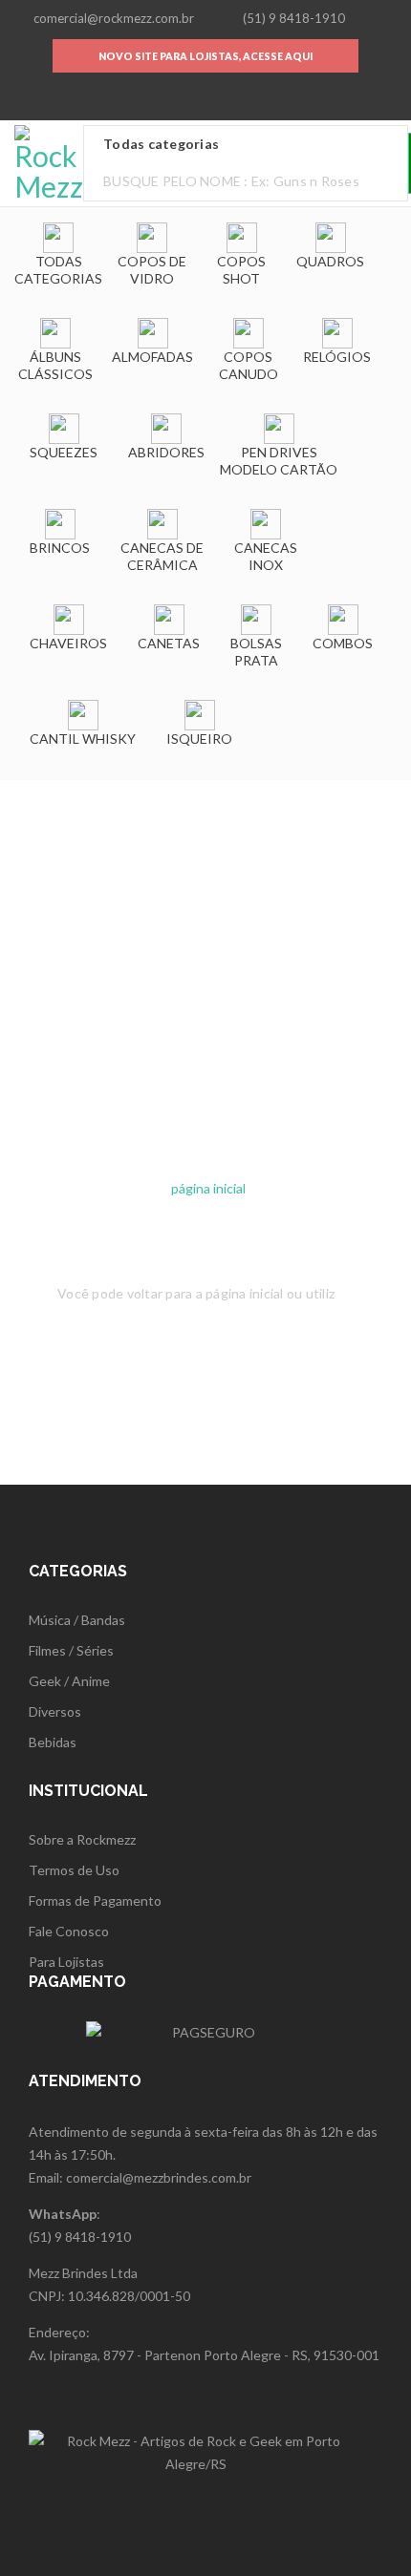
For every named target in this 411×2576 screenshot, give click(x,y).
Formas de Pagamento (95, 1900)
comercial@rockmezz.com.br (114, 18)
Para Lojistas (66, 1962)
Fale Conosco (69, 1931)
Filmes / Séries (71, 1650)
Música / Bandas (77, 1620)
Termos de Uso (74, 1870)
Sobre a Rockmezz (82, 1839)
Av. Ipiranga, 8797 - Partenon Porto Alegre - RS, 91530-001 (204, 2355)
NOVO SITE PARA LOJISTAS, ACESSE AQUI (205, 56)
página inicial (208, 1188)
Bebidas (53, 1742)
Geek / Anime (69, 1681)
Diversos (55, 1711)
